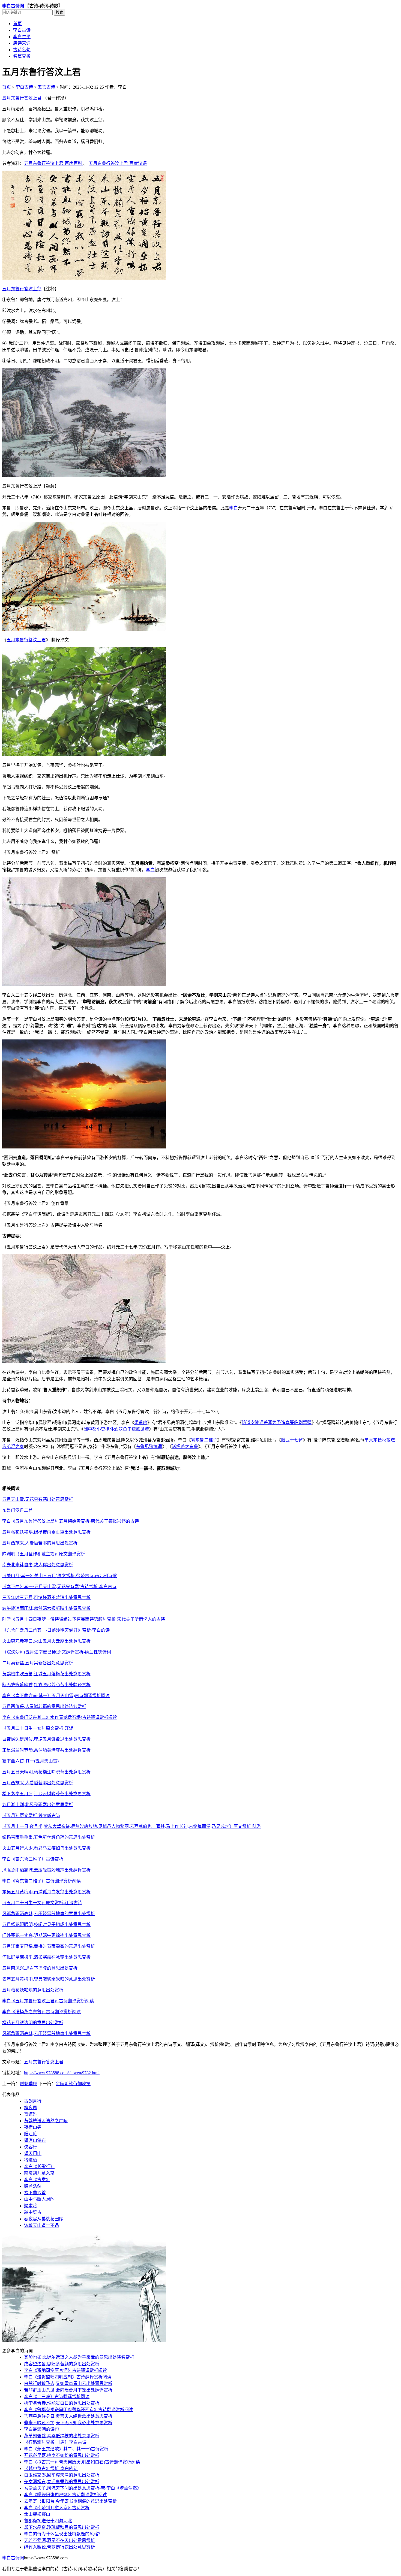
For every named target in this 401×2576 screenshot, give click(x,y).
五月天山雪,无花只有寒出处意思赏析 (38, 1499)
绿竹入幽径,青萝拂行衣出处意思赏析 (59, 2547)
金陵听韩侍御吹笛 (73, 2084)
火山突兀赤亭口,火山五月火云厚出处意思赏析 (46, 1641)
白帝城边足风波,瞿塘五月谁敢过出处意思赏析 (46, 1739)
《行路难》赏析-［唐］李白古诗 (55, 2442)
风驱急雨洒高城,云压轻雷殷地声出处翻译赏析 (46, 1870)
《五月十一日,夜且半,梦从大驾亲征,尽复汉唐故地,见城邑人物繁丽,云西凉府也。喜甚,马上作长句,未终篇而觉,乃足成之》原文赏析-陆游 (132, 1826)
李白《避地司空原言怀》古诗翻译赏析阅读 (65, 2370)
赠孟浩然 (33, 2186)
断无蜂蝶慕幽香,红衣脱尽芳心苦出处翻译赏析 (46, 1685)
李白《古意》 (37, 2180)
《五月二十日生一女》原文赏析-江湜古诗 (42, 1903)
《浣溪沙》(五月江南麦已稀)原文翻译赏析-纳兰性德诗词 (57, 1652)
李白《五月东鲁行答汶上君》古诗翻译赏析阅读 (48, 2001)
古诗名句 (22, 50)
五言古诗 (46, 87)
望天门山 (33, 2153)
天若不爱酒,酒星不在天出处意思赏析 (59, 2540)
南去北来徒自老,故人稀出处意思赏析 (38, 1565)
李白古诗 (22, 30)
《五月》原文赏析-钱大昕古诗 (31, 1815)
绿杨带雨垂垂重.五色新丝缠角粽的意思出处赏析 (49, 1837)
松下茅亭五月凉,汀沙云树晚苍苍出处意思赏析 (46, 1794)
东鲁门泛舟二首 (17, 1510)
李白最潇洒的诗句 (41, 2429)
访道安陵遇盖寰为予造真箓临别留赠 (277, 1422)
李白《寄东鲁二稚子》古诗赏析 (33, 1859)
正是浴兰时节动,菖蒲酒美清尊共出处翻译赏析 (46, 1750)
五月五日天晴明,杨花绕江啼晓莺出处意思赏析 (46, 1772)
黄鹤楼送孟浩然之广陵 (46, 2121)
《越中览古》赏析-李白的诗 (51, 2468)
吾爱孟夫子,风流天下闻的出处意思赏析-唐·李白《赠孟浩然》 (83, 2488)
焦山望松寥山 (37, 2514)
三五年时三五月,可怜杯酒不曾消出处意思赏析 (46, 1597)
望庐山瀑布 (35, 2140)
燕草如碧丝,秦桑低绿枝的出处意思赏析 (62, 2436)
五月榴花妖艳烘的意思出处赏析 (33, 1990)
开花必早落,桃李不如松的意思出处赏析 (62, 2455)
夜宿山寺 (33, 2127)
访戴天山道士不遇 (41, 2225)
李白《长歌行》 (39, 2167)
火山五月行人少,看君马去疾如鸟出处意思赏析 (46, 1848)
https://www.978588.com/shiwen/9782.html (62, 2073)
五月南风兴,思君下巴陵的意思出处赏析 (40, 1968)
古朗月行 (33, 2101)
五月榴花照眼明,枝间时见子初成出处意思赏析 (46, 1925)
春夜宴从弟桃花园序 (44, 2219)
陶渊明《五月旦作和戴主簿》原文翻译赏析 (44, 1554)
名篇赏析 (22, 56)
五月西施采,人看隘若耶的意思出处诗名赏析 (44, 1706)
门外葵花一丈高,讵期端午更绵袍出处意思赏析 (46, 1935)
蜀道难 (31, 2114)
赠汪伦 (31, 2134)
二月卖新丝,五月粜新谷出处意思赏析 (38, 1663)
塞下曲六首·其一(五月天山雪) (30, 1761)
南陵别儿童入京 (39, 2173)
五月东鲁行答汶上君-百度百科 (54, 163)
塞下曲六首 (35, 2193)
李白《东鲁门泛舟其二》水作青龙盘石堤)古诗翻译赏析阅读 (60, 1717)
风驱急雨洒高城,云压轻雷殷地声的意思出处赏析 (49, 1914)
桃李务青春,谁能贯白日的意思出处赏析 (62, 2403)
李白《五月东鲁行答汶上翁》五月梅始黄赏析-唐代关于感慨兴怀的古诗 (71, 1521)
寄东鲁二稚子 (204, 1440)
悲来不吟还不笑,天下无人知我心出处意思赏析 (68, 2423)
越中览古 (33, 2212)
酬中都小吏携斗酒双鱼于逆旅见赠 (116, 1429)
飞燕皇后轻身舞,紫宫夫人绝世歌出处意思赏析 (68, 2416)
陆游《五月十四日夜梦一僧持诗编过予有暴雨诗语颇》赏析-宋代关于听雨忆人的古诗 (84, 1619)
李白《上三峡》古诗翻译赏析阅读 (57, 2397)
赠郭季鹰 (28, 2084)
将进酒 (31, 2160)
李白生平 (22, 37)
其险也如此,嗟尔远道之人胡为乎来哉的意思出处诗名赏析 (79, 2357)
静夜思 (31, 2108)
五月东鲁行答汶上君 (22, 98)
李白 (234, 508)
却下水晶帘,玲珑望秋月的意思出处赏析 (62, 2527)
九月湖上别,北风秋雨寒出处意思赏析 (38, 1805)
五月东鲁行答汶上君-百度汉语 (118, 163)
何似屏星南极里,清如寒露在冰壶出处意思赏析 (46, 1957)
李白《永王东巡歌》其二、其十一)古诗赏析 (66, 2449)
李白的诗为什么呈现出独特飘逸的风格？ (63, 2534)
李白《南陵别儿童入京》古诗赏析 (57, 2508)
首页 (17, 24)
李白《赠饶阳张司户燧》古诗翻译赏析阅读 (65, 2495)
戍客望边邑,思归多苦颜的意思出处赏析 (62, 2364)
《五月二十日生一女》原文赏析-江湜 (38, 1728)
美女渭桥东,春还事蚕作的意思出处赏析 (62, 2482)
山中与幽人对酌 (39, 2199)
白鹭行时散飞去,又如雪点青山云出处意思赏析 (68, 2383)
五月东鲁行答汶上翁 (22, 289)
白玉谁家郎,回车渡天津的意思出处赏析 (62, 2475)
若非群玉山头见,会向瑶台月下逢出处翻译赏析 (68, 2390)
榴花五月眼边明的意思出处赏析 (33, 2023)
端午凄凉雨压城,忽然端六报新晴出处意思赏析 (46, 1608)
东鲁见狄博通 (149, 1446)
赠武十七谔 (292, 1440)
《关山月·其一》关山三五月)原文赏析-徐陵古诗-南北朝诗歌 (59, 1576)
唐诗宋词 (22, 43)
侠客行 (31, 2147)
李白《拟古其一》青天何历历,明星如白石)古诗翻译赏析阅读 (82, 2462)
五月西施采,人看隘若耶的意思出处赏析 (40, 1543)
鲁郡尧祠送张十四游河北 (48, 2521)
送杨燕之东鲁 (185, 1446)
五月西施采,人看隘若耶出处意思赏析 (38, 1783)
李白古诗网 (13, 6)
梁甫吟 (141, 1422)
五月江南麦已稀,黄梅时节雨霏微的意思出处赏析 (49, 1946)
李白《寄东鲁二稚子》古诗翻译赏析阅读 (41, 1881)
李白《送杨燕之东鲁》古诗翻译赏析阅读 (41, 2012)
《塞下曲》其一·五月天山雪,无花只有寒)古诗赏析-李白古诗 (59, 1587)
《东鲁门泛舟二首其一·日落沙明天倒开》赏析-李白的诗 (56, 1630)
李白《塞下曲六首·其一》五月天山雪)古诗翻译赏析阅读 (56, 1696)
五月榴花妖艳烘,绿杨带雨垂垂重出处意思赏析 (46, 1532)
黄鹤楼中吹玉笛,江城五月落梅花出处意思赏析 (46, 1674)
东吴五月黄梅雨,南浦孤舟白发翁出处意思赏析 (46, 1892)
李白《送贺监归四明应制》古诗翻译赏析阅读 (68, 2377)
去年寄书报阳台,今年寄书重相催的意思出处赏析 (70, 2501)
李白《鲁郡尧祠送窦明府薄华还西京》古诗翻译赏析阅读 (79, 2410)
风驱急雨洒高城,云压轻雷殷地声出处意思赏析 (46, 2034)
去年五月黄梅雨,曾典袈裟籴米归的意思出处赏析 (49, 1979)
